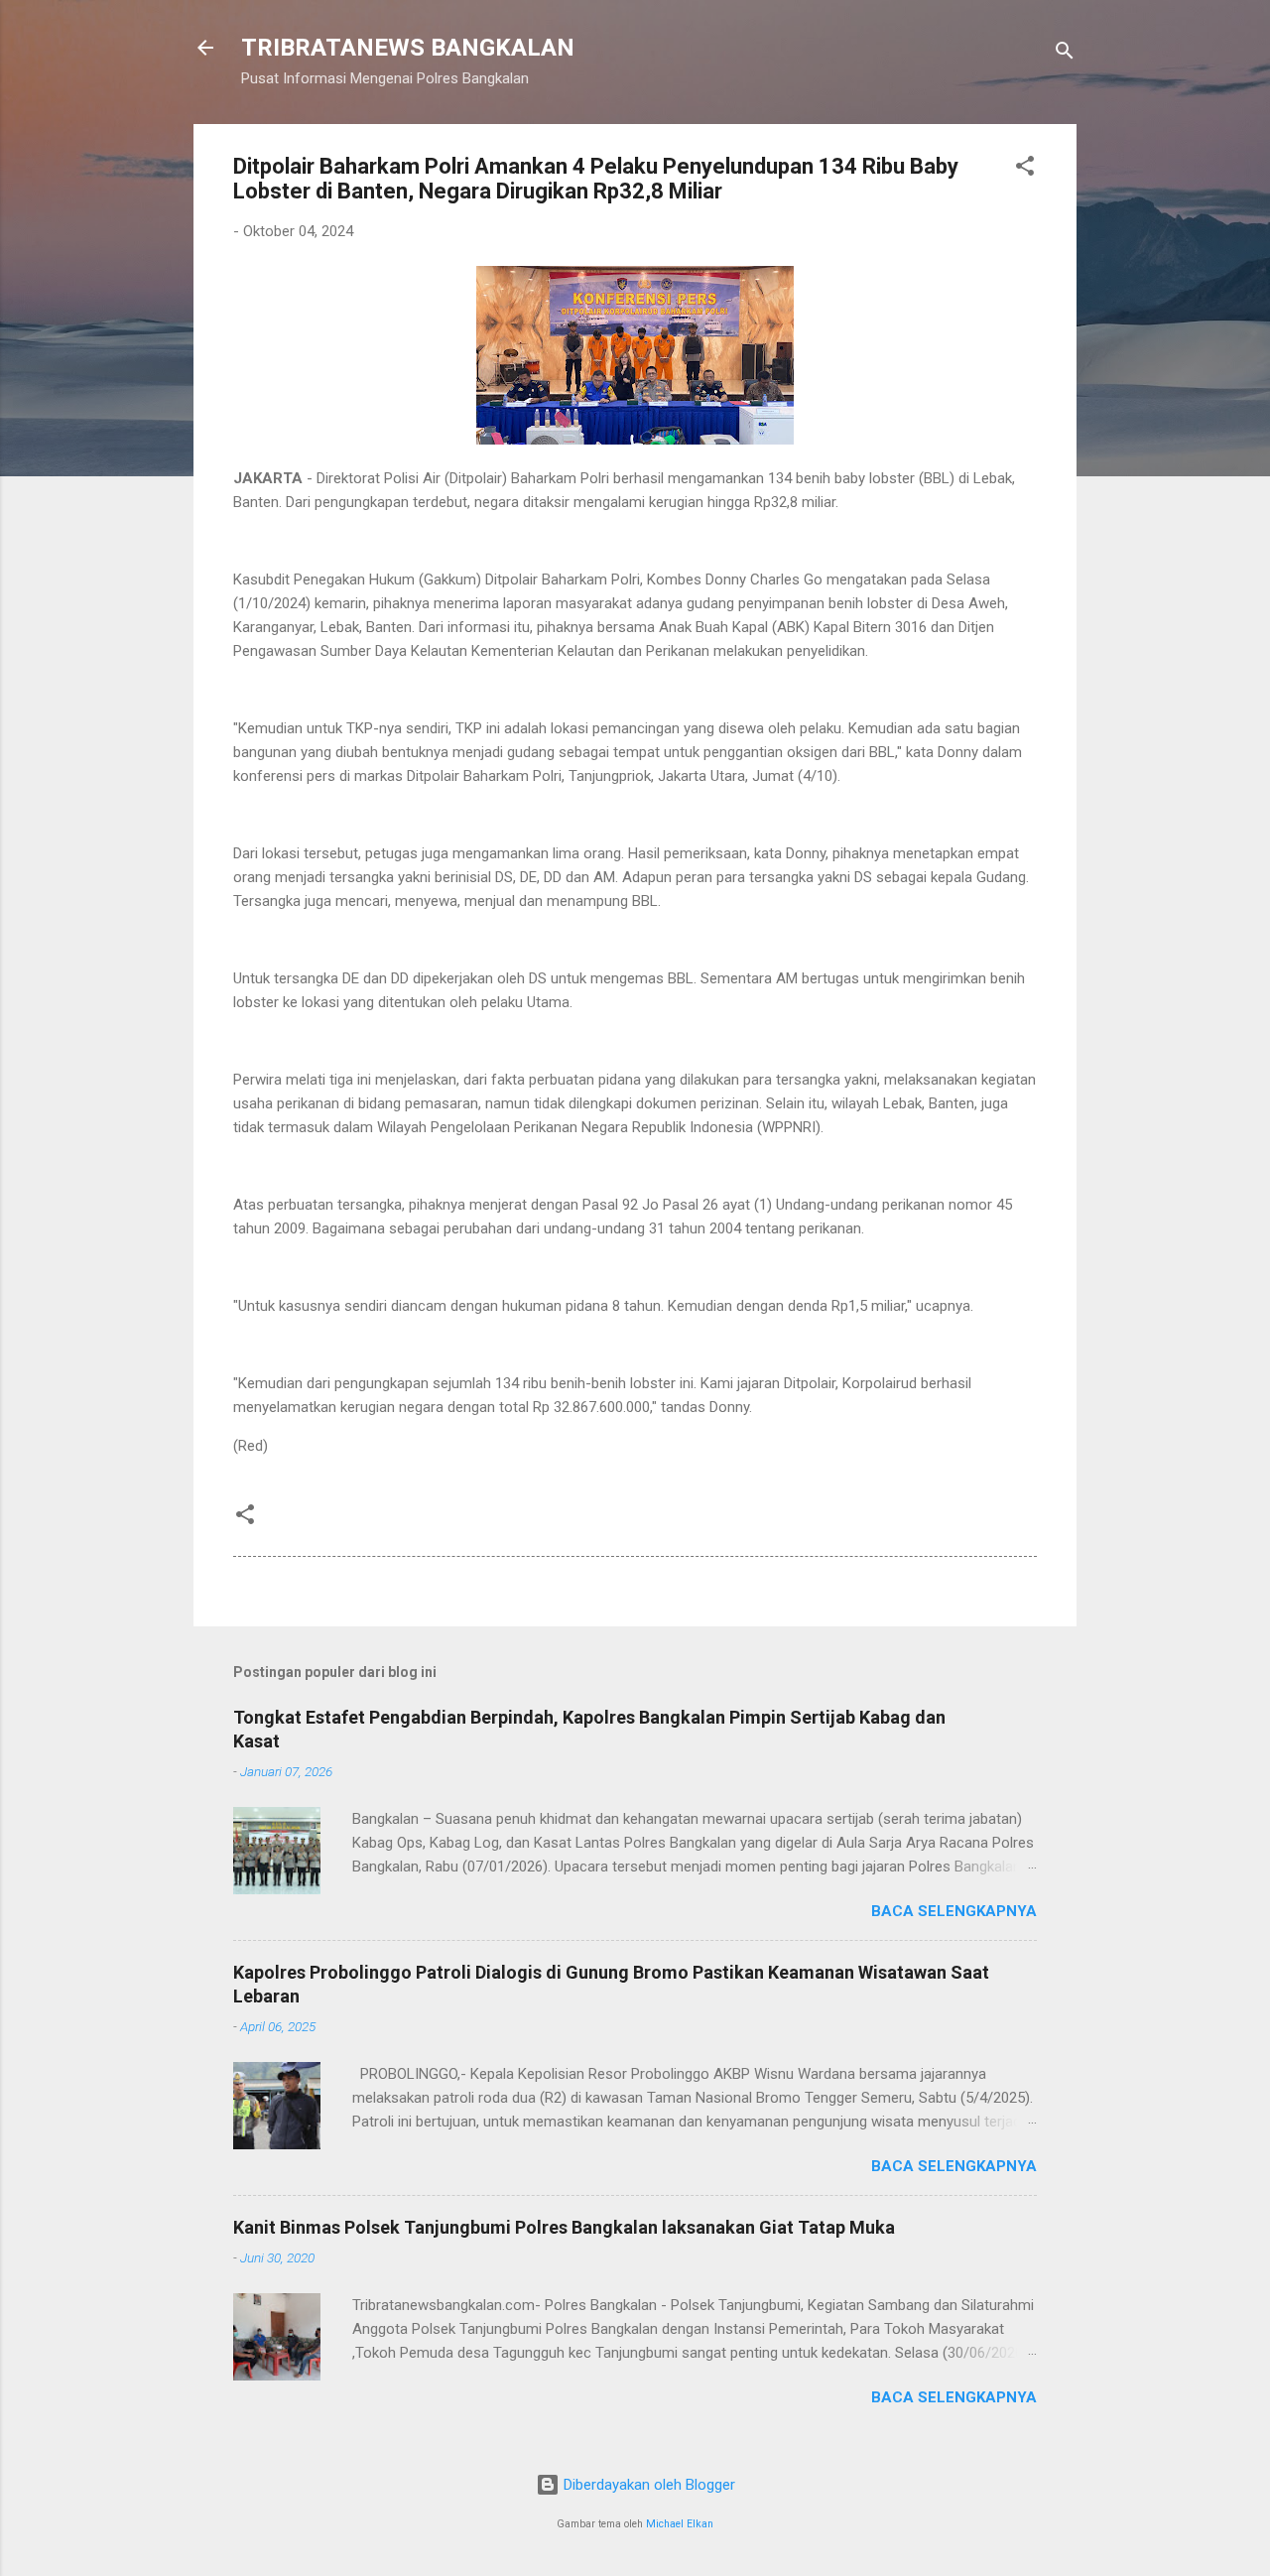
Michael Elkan (680, 2524)
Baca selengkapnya (954, 1911)
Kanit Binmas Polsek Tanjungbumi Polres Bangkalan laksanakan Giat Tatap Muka (564, 2227)
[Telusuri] (1065, 54)
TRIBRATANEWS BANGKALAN (408, 48)
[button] (1025, 169)
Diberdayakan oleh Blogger (647, 2485)
